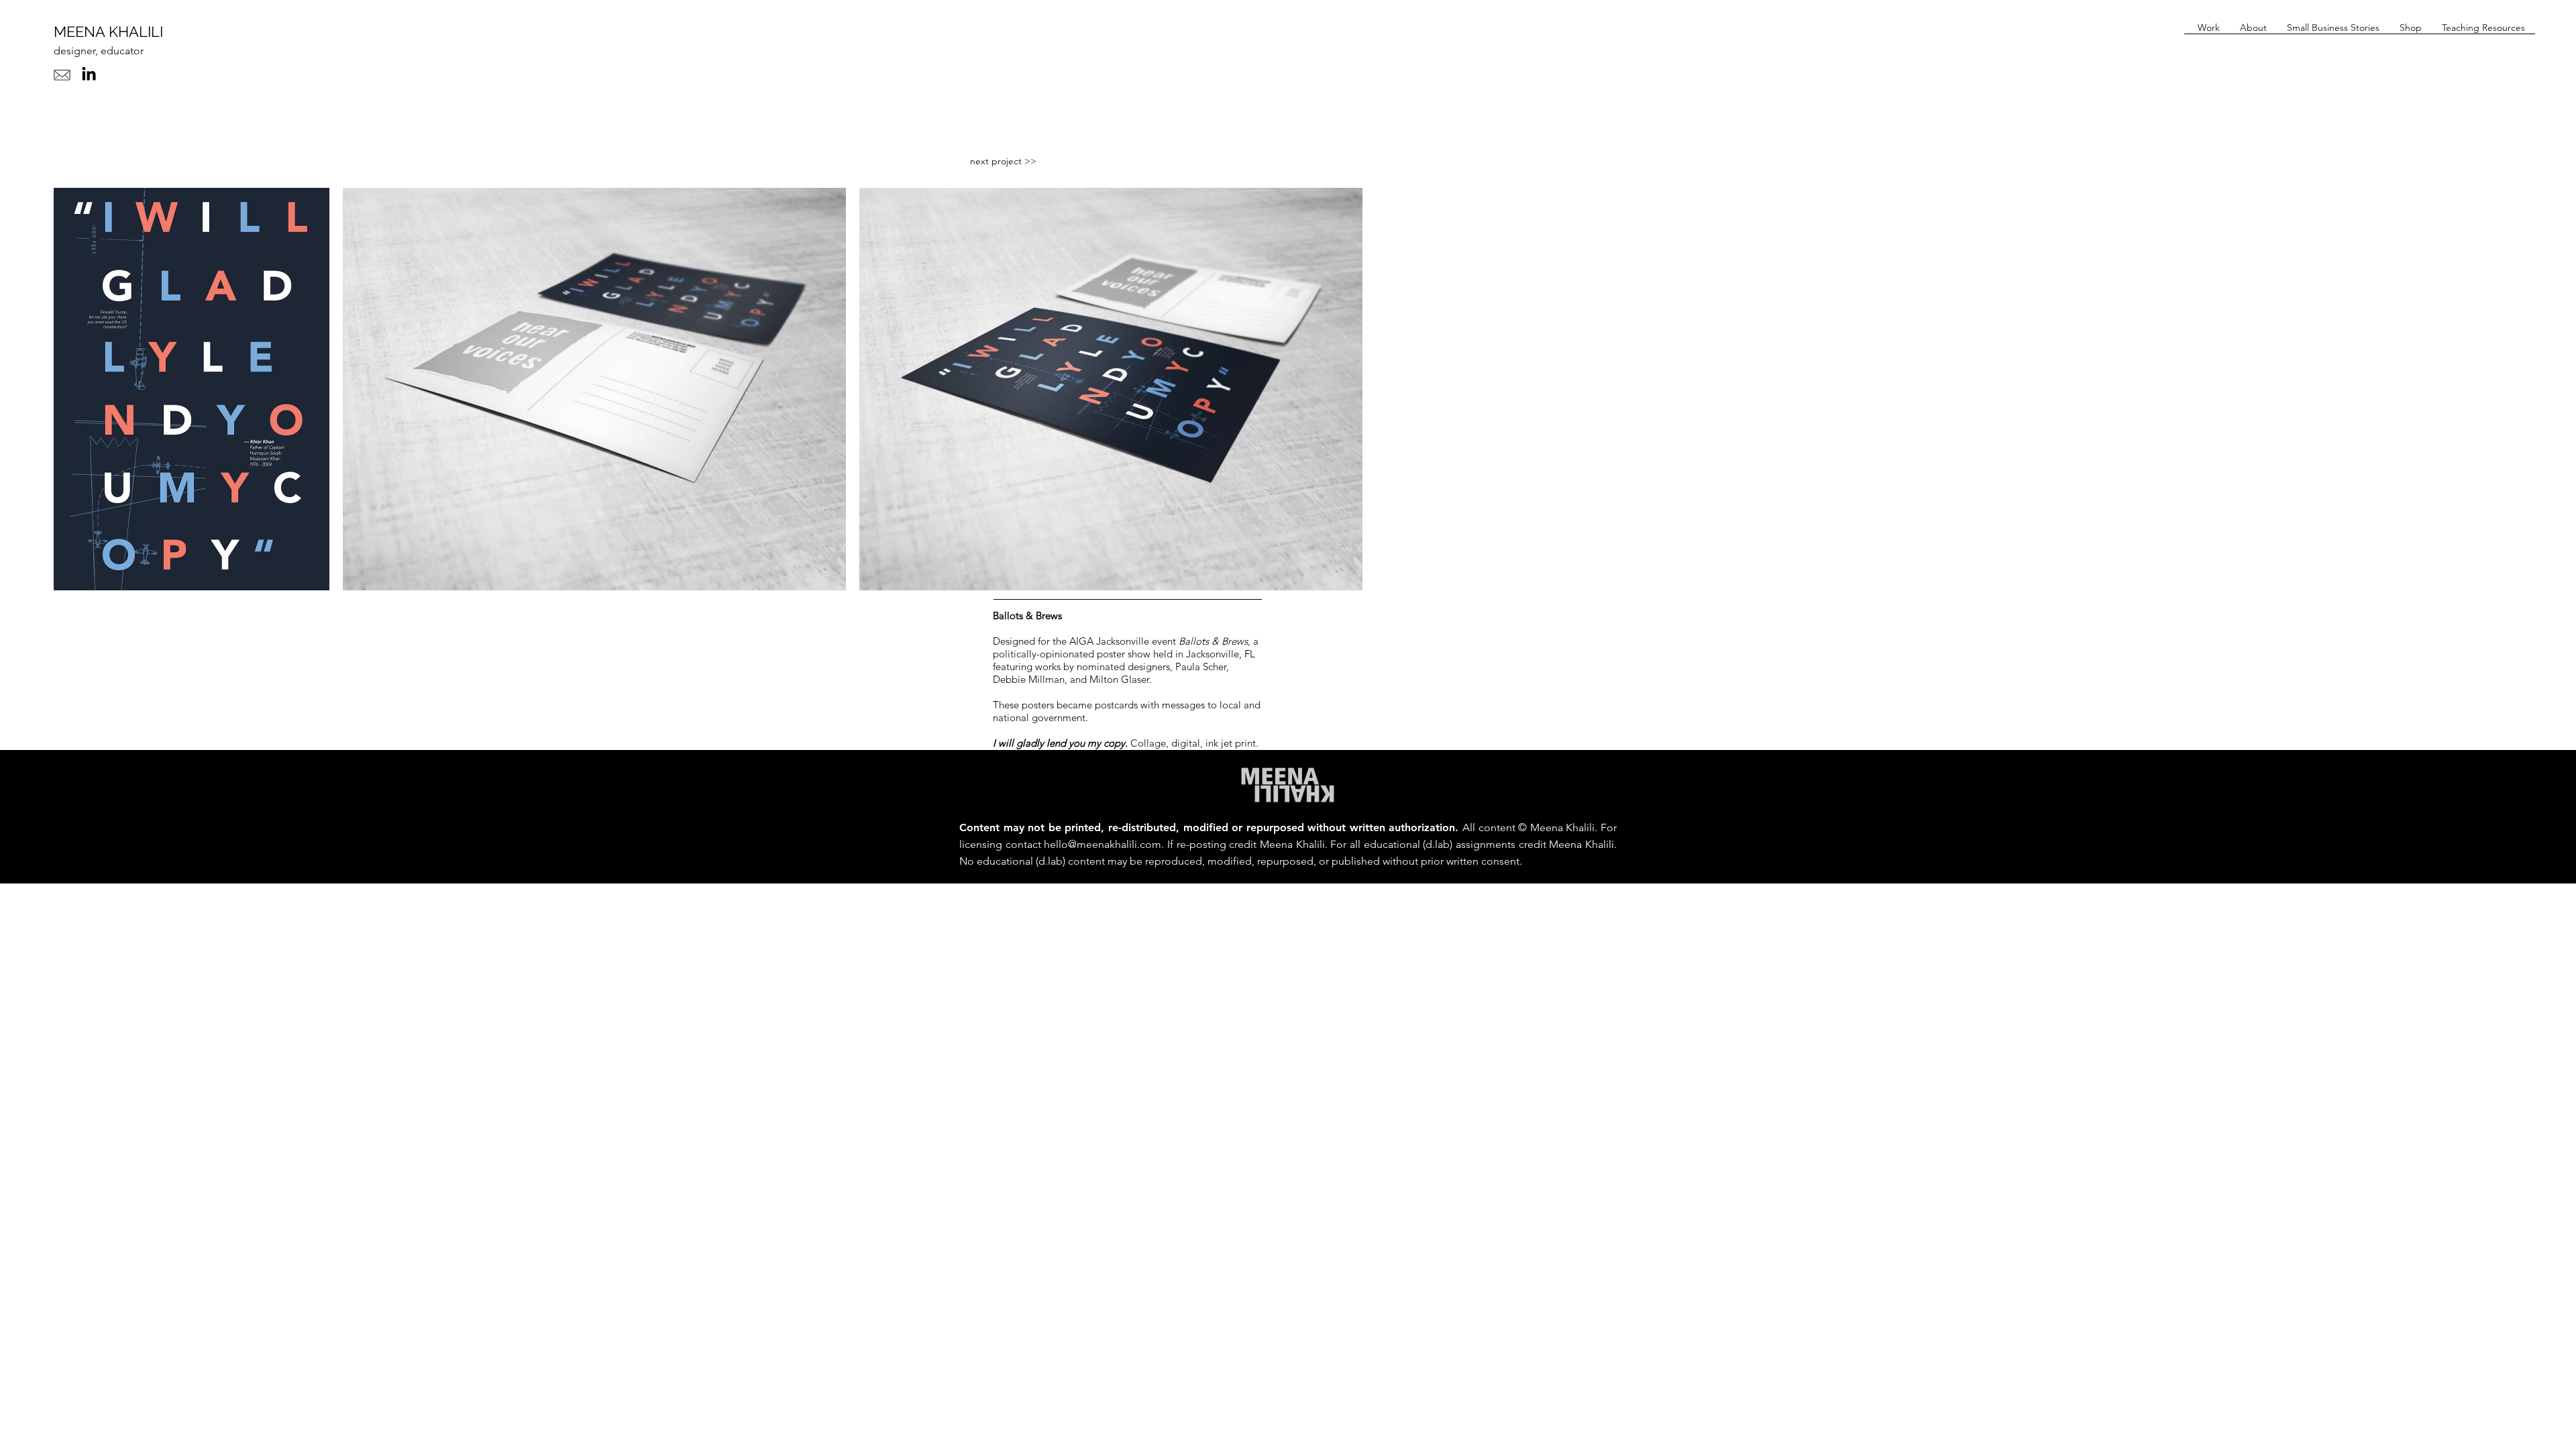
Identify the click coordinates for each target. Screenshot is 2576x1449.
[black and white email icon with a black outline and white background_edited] (62, 75)
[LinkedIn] (89, 75)
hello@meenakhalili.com (1103, 844)
